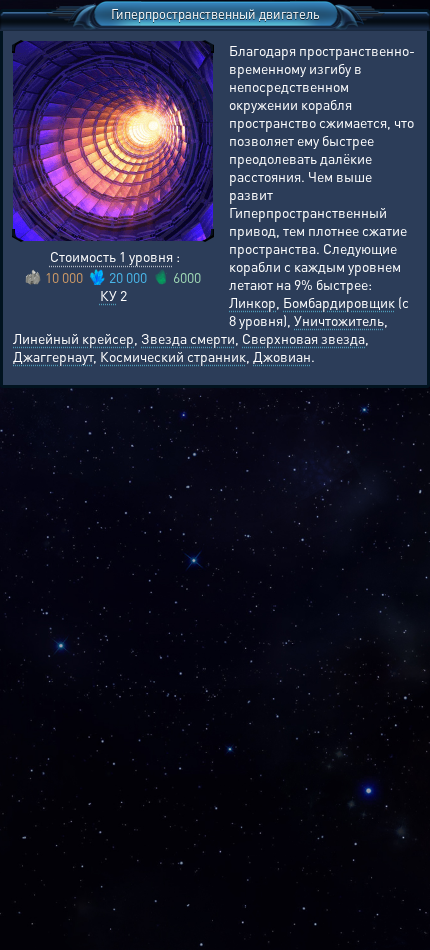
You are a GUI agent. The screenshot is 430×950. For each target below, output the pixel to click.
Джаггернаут (53, 356)
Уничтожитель (339, 320)
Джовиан (282, 356)
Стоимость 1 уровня (111, 256)
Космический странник (173, 356)
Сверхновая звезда (303, 338)
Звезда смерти (188, 338)
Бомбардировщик (339, 302)
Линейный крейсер (73, 338)
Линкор (252, 302)
